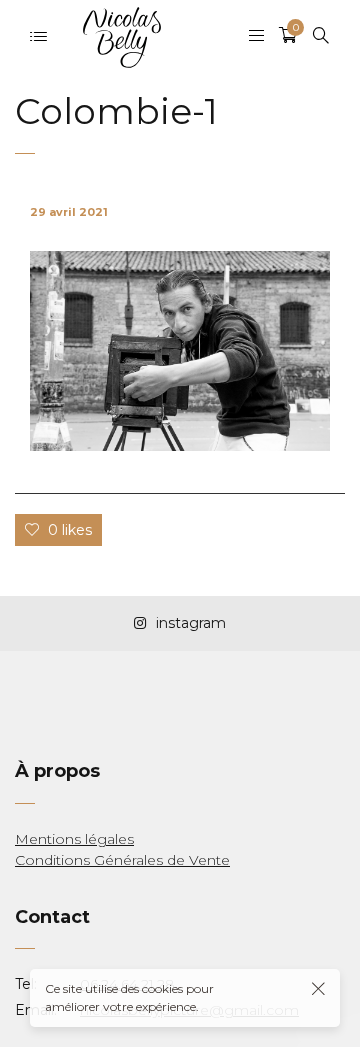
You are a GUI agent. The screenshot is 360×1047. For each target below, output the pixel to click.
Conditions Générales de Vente (122, 860)
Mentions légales (74, 839)
